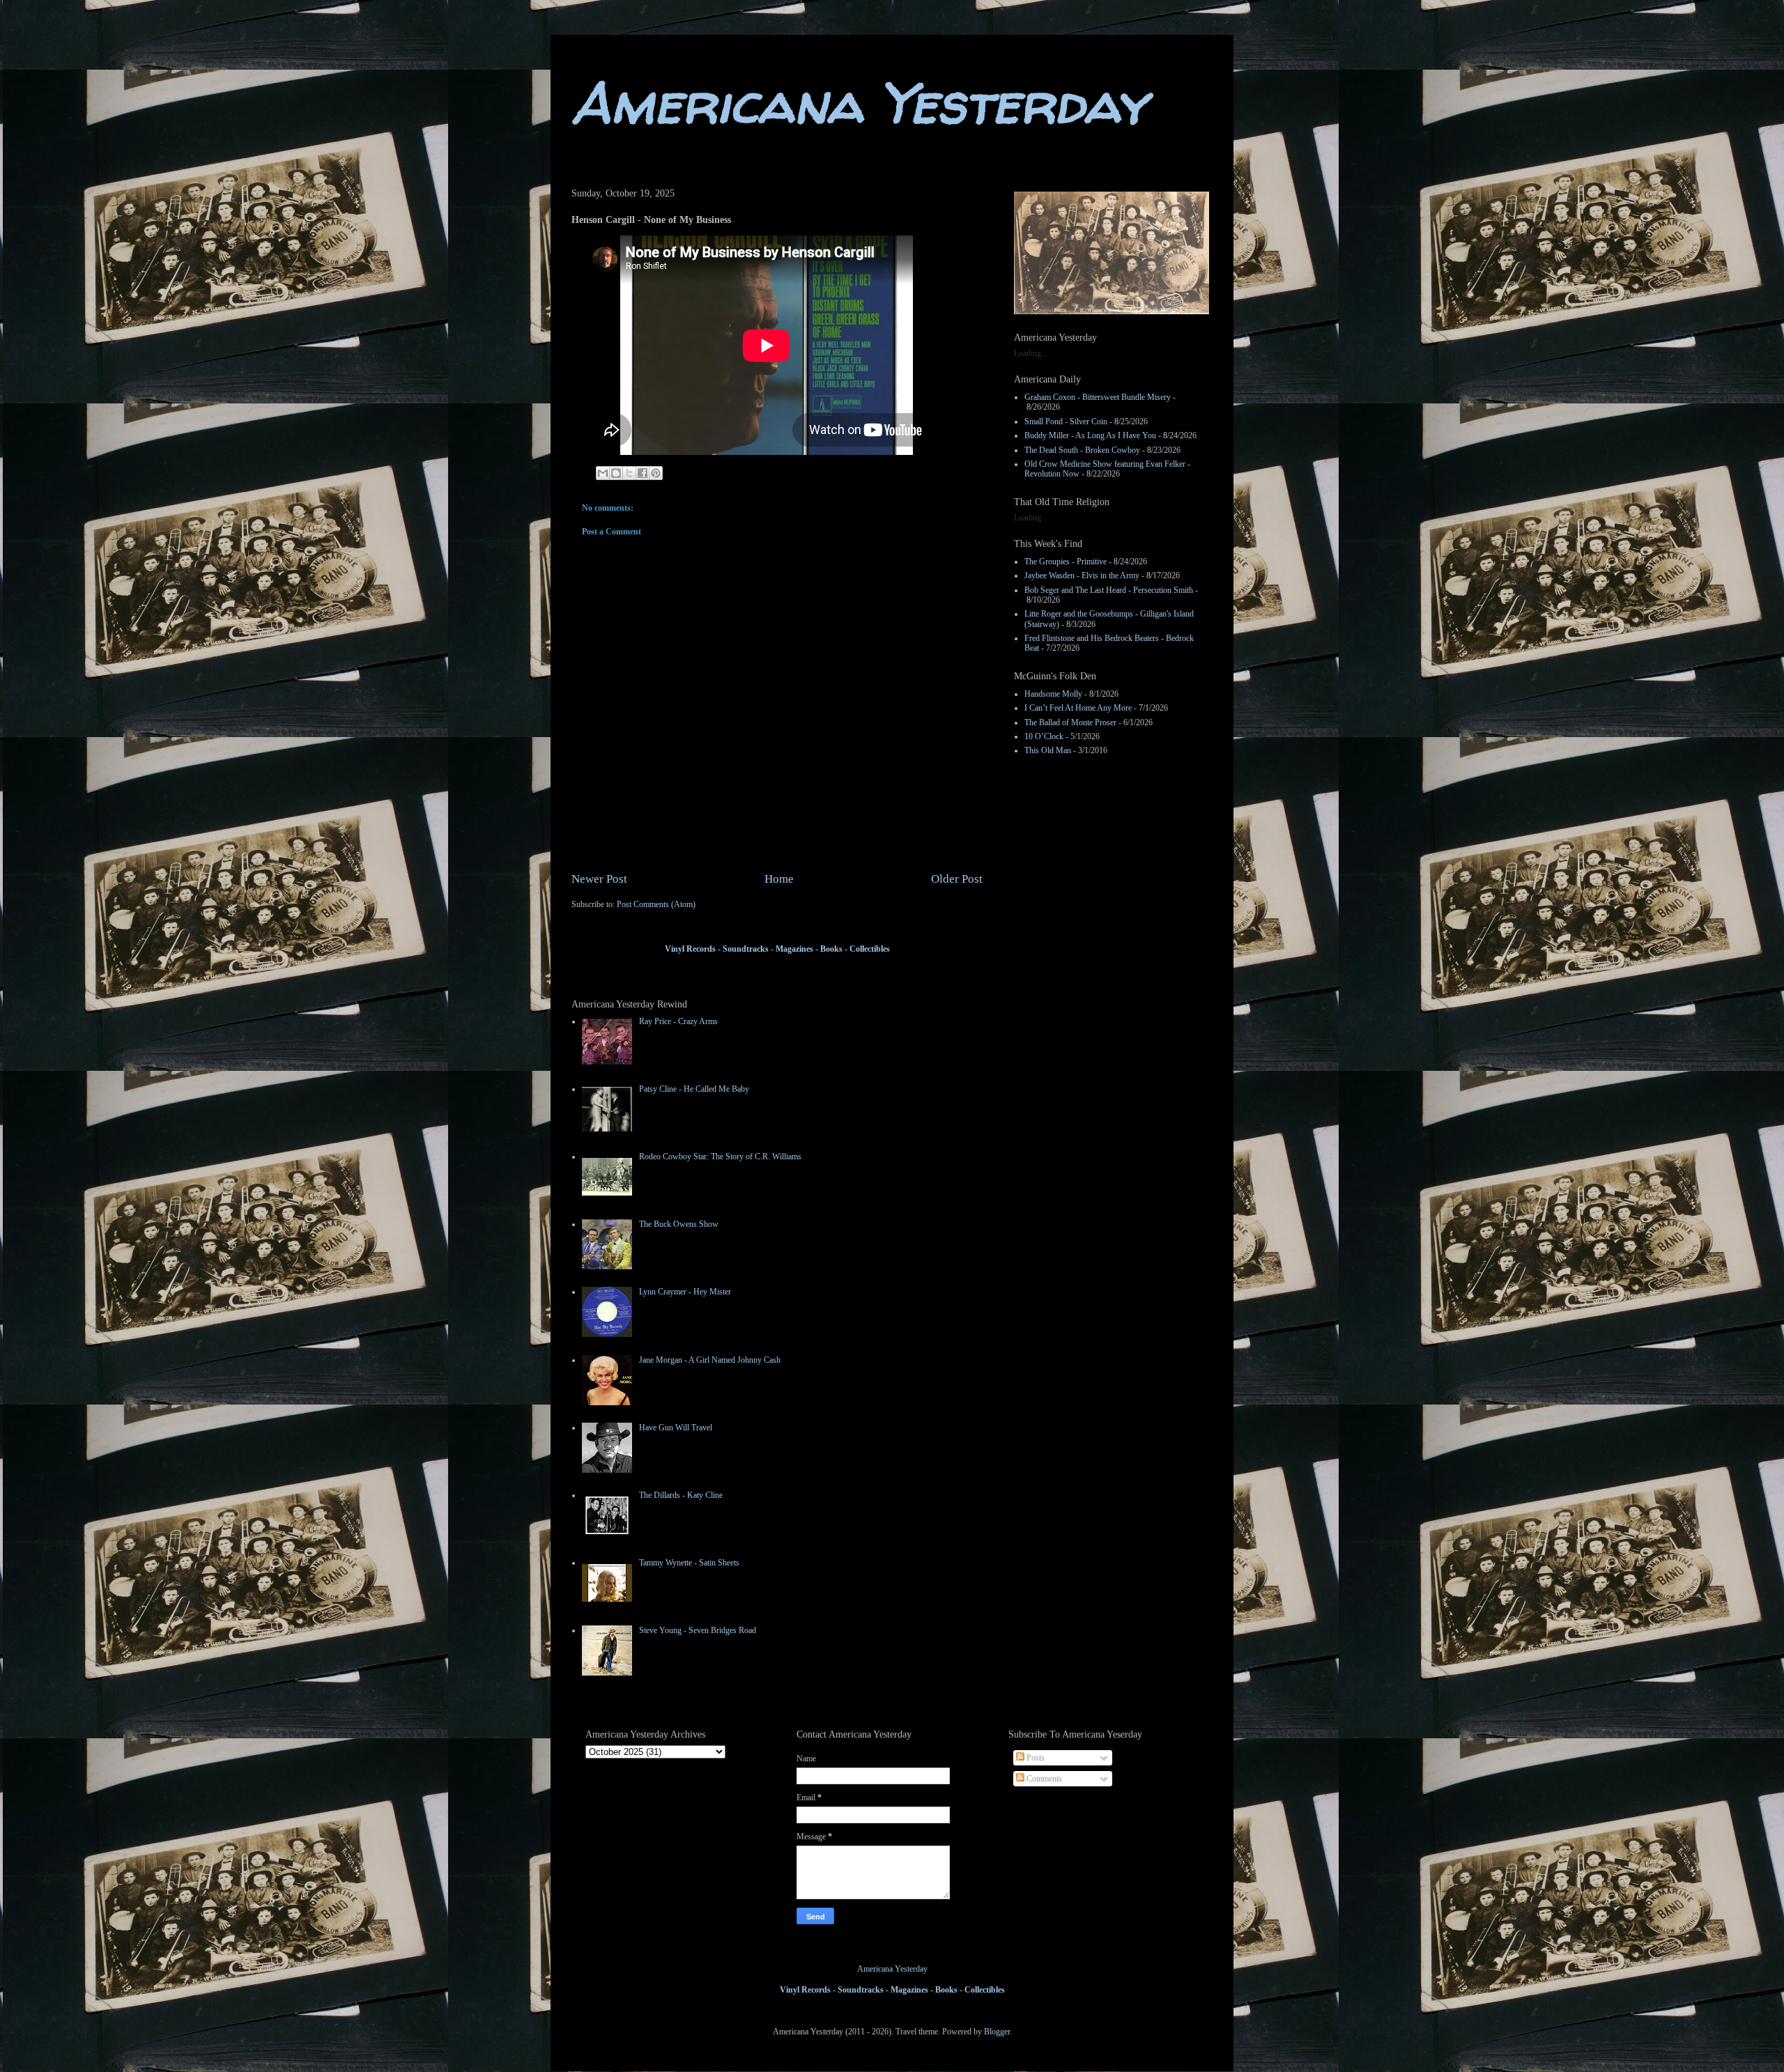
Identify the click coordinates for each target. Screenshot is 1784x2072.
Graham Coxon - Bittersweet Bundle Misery (1098, 397)
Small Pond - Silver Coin (1066, 422)
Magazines (794, 949)
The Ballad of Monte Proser (1070, 722)
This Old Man (1048, 750)
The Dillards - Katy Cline (681, 1495)
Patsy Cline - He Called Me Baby (694, 1089)
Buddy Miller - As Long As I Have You (1090, 435)
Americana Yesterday (859, 103)
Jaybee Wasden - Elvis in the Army (1082, 575)
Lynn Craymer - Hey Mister (685, 1292)
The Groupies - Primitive (1066, 562)
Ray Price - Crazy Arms (678, 1021)
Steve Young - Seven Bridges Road (698, 1630)
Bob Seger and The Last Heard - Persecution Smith (1109, 590)
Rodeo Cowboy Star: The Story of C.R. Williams (720, 1157)
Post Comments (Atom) (656, 904)
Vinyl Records (690, 949)
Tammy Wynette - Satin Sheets (689, 1563)
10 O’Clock (1044, 736)
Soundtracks (745, 949)
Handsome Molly (1053, 694)
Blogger (997, 2032)
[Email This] (603, 473)
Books (831, 949)
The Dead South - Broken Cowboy (1082, 450)
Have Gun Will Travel (676, 1428)
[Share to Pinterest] (656, 473)
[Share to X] (629, 473)
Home (779, 879)
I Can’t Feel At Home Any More (1078, 708)
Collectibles (870, 949)
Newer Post (599, 879)
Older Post (957, 879)
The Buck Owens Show (679, 1224)
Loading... (1031, 353)
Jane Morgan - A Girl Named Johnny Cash (710, 1360)
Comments (1043, 1779)
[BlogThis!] (616, 473)
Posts (1035, 1758)
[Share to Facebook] (643, 473)
